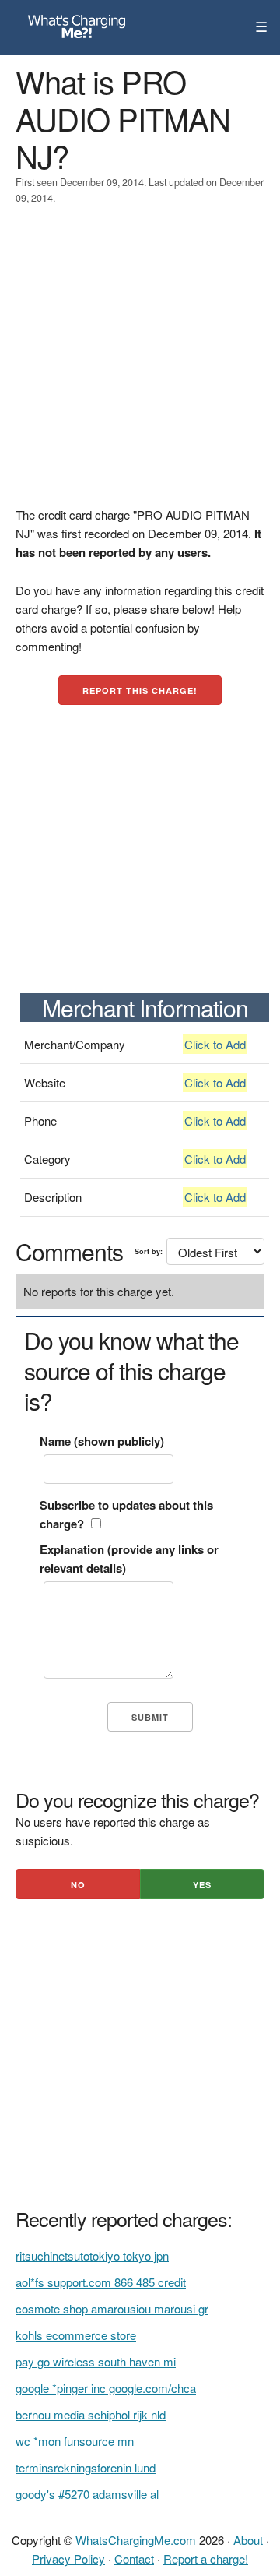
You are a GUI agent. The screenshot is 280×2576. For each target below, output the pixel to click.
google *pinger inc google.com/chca (106, 2388)
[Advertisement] (140, 365)
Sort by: (149, 1251)
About (248, 2540)
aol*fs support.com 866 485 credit (101, 2282)
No (78, 1885)
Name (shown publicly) (102, 1441)
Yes (202, 1885)
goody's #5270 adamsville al (87, 2494)
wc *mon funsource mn (75, 2441)
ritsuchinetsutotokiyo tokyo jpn (92, 2255)
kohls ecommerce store (76, 2335)
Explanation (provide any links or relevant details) (129, 1559)
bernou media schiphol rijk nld (91, 2414)
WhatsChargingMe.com (136, 2540)
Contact (134, 2558)
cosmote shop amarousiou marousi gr (112, 2308)
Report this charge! (140, 691)
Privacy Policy (68, 2558)
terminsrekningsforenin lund (86, 2467)
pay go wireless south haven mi (96, 2361)
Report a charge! (206, 2558)
